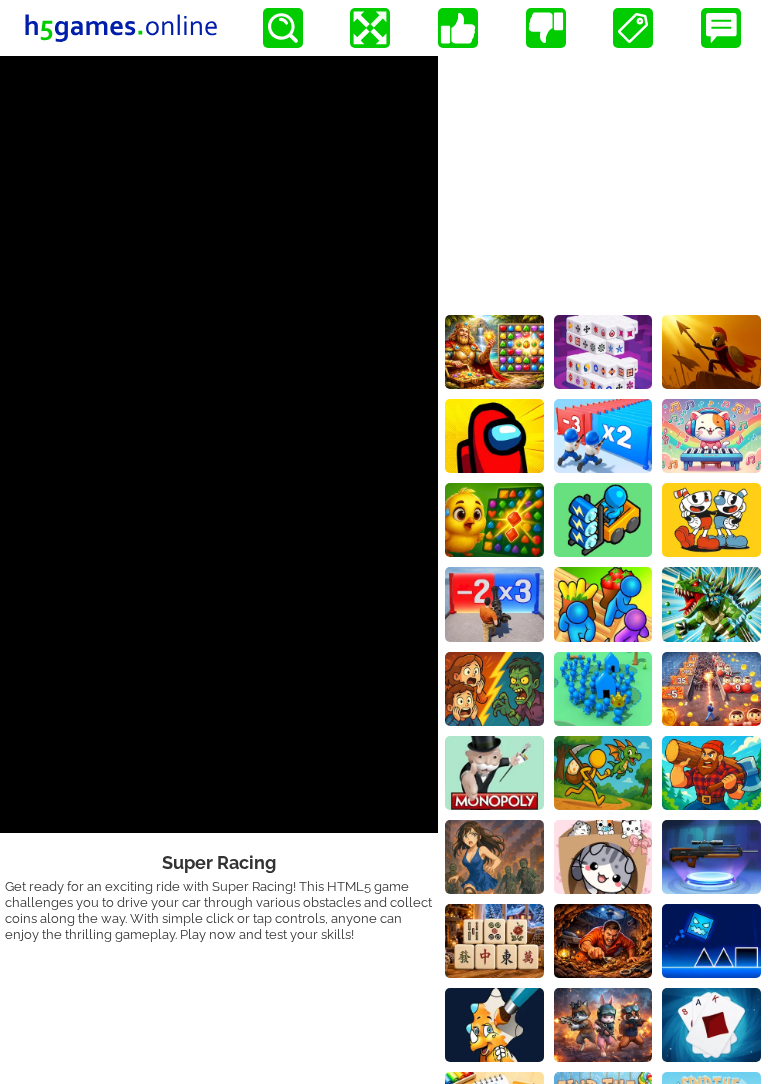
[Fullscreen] (370, 28)
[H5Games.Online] (121, 28)
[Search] (283, 28)
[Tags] (633, 28)
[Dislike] (546, 28)
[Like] (458, 28)
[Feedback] (721, 28)
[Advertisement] (603, 181)
